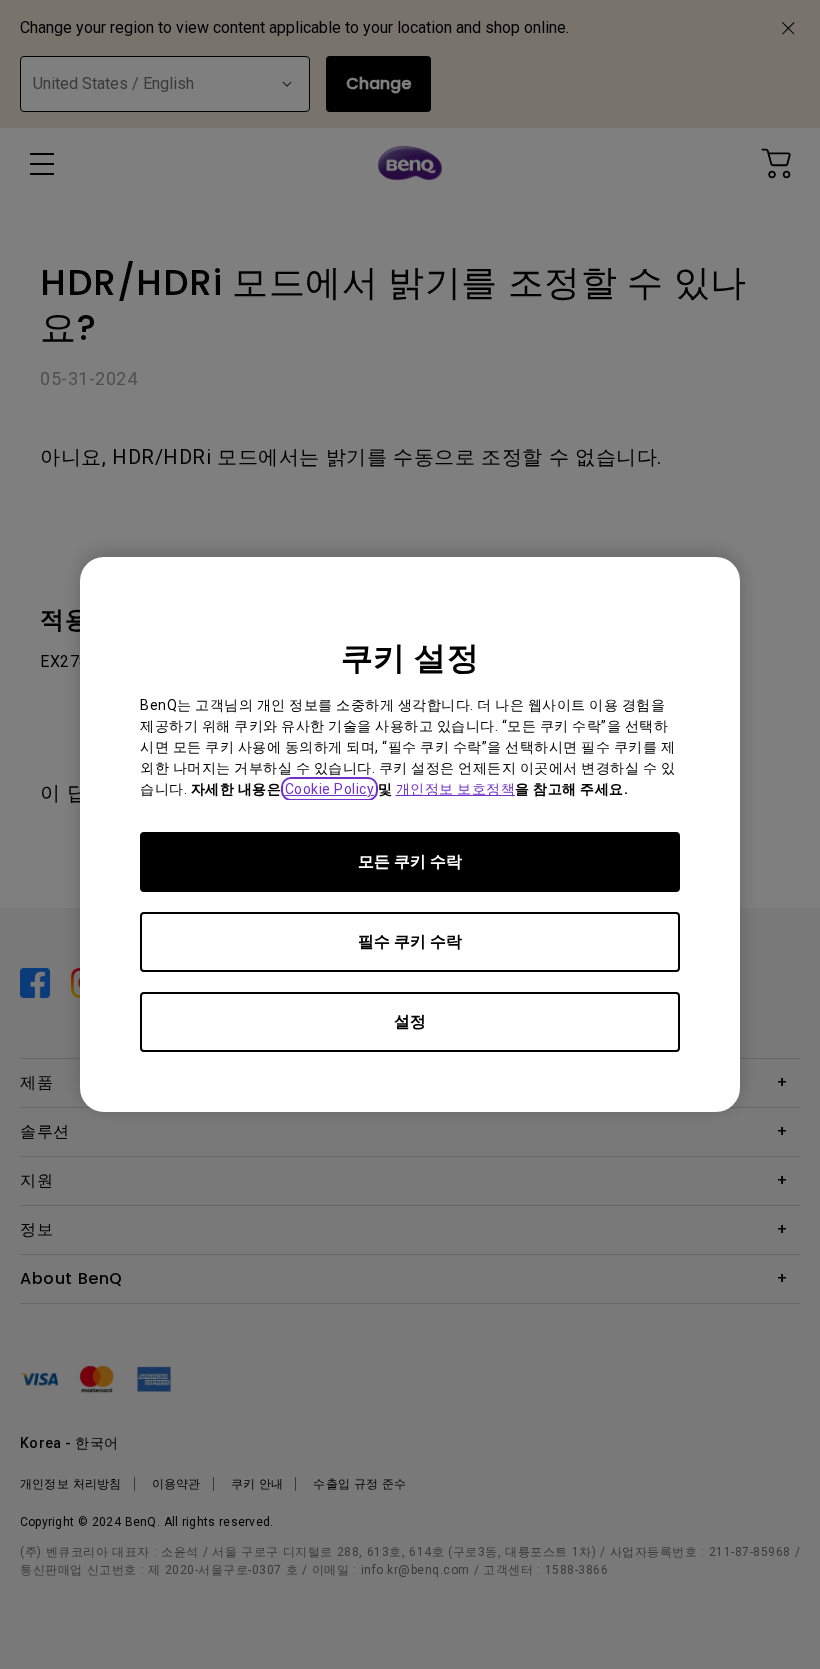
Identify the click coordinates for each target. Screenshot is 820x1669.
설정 (410, 1021)
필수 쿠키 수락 (410, 941)
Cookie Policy (330, 789)
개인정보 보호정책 (456, 789)
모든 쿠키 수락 (410, 861)
